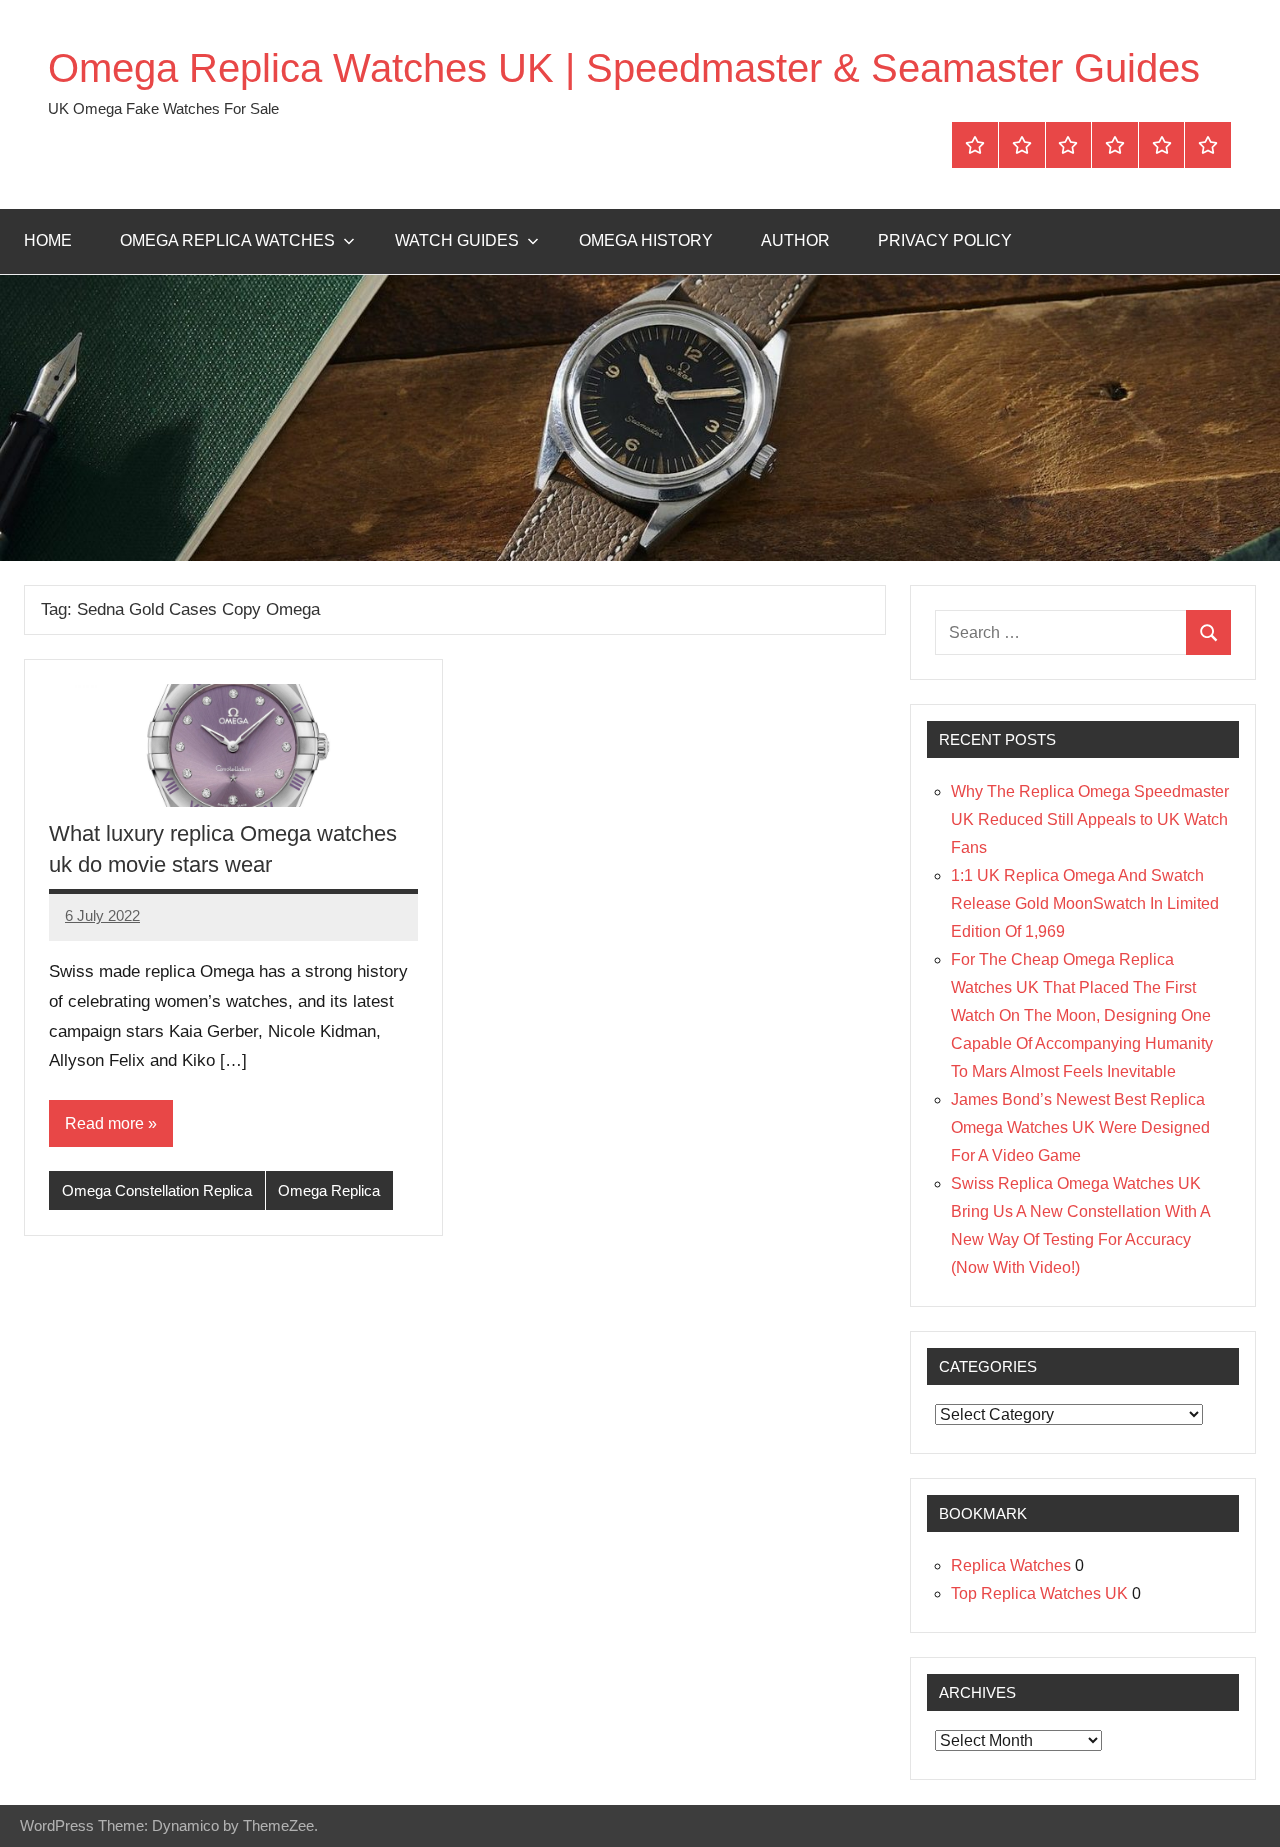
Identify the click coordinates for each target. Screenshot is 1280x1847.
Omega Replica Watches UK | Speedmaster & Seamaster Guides (624, 68)
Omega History (646, 240)
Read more (104, 1123)
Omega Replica (329, 1190)
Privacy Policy (945, 240)
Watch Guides (457, 240)
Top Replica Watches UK (1039, 1593)
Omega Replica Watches (227, 240)
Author (795, 240)
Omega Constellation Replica (157, 1190)
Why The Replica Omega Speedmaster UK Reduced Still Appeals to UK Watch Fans (1090, 819)
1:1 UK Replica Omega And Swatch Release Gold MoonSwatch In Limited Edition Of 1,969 (1085, 903)
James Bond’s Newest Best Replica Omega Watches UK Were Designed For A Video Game (1080, 1127)
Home (48, 240)
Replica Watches (1011, 1565)
